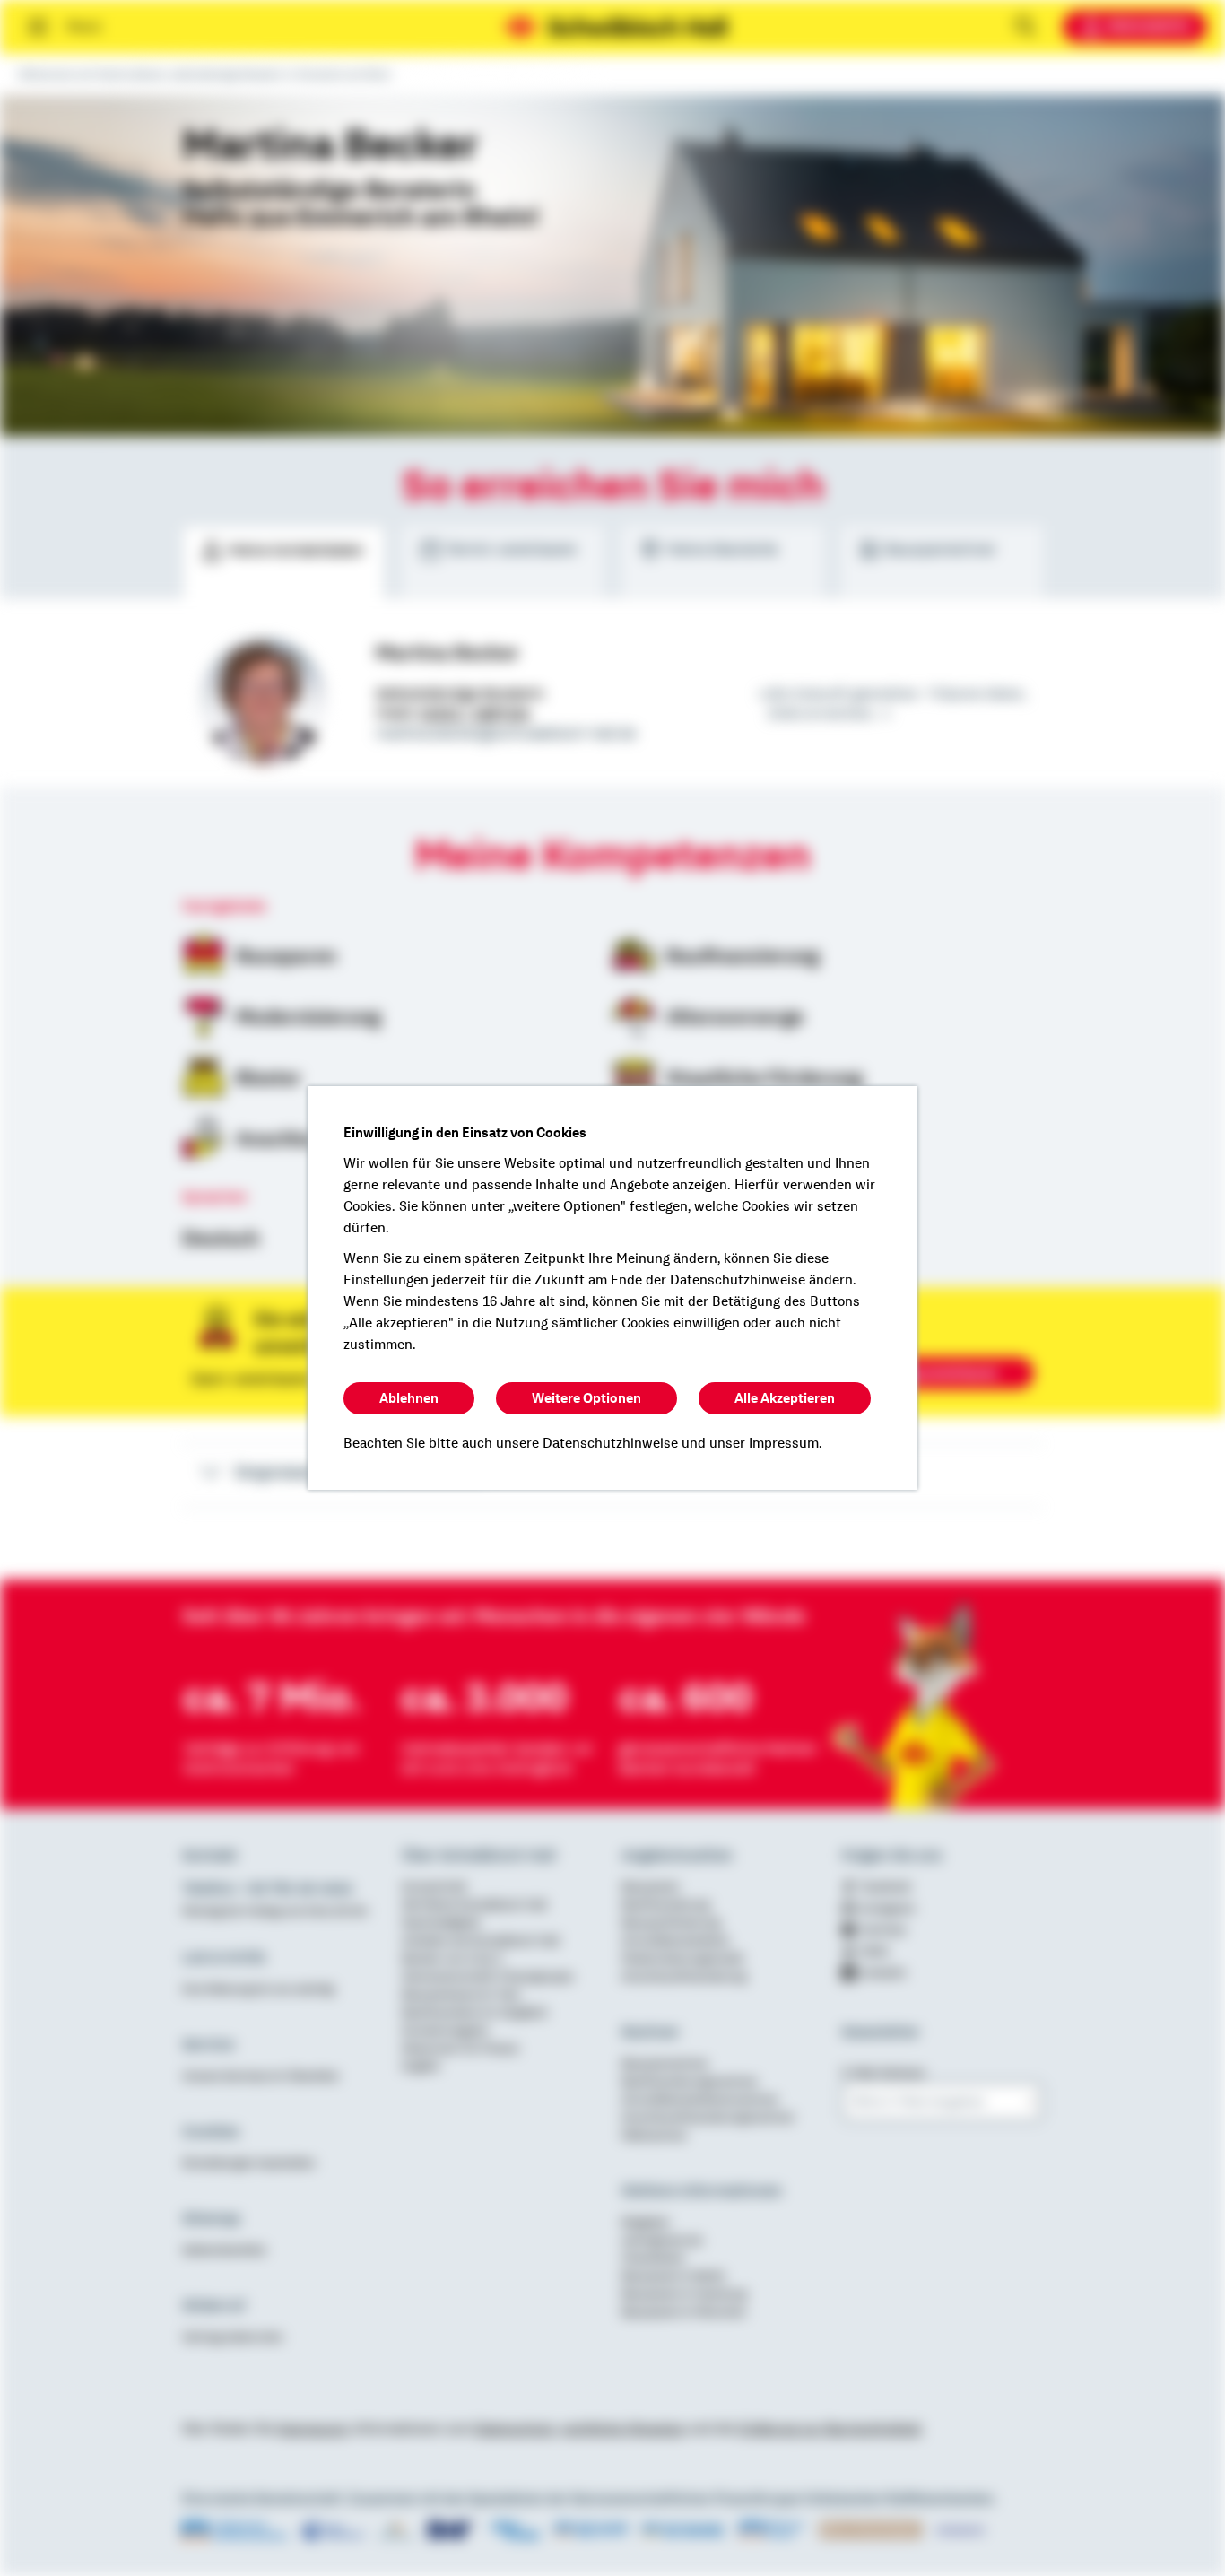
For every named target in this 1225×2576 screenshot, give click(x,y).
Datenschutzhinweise (610, 1443)
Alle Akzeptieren (785, 1398)
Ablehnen (409, 1398)
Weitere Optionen (586, 1398)
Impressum (784, 1443)
